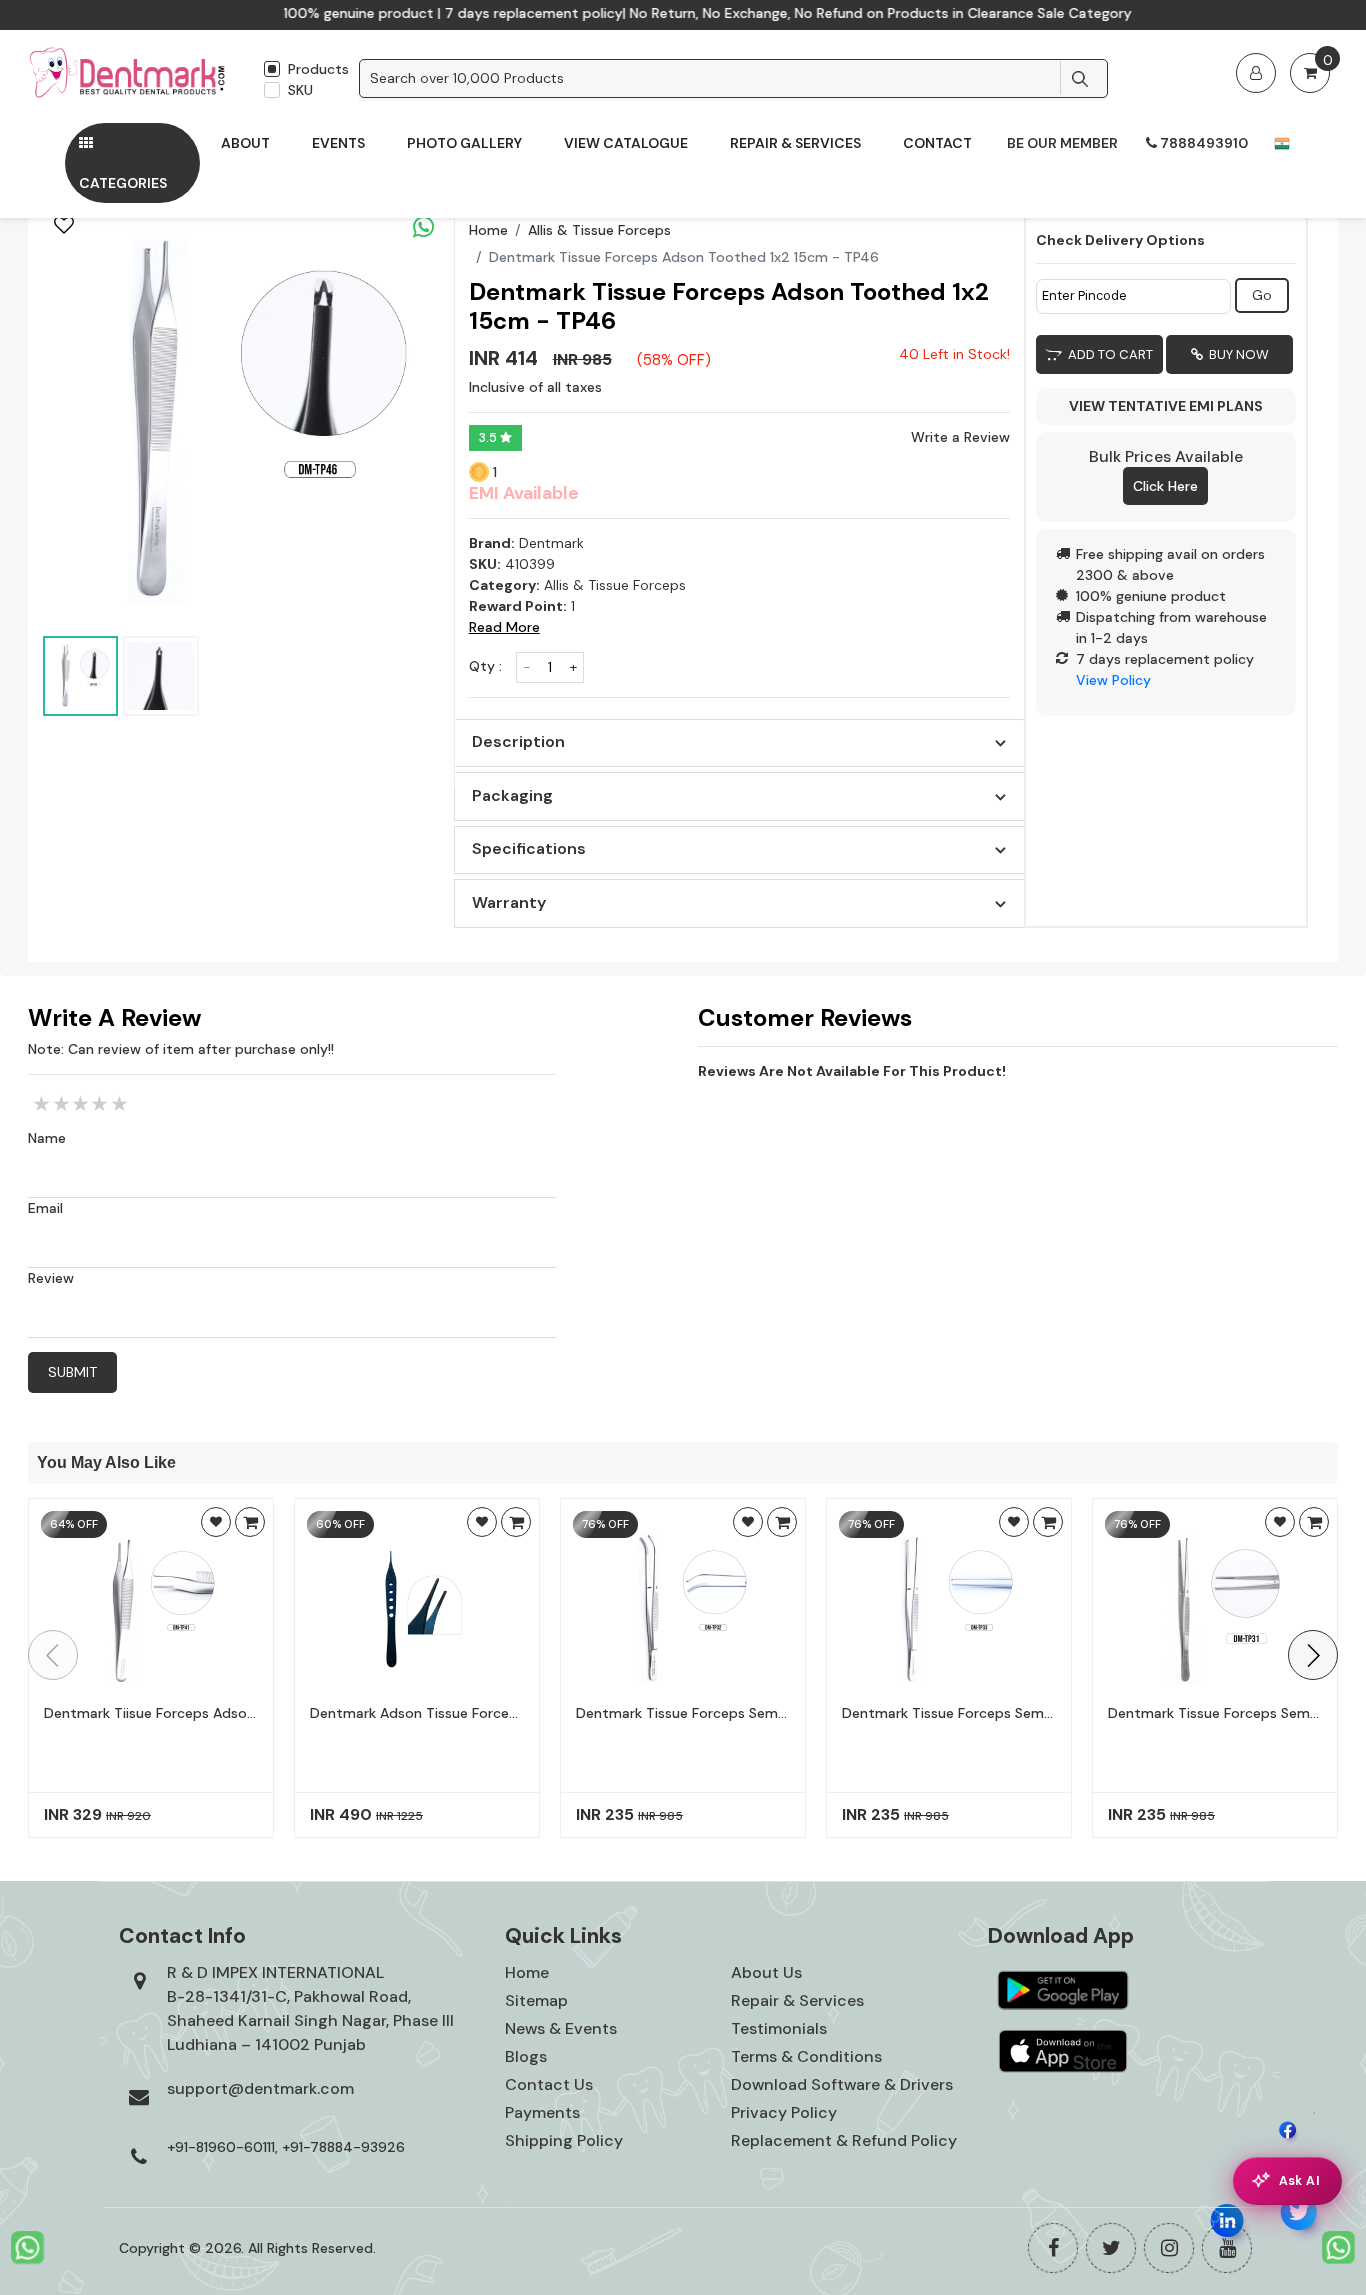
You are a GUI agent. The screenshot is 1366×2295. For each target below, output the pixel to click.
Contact (937, 143)
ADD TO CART (1107, 354)
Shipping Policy (564, 2140)
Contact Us (549, 2084)
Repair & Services (795, 143)
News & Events (561, 2028)
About (245, 143)
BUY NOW (1236, 354)
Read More (504, 627)
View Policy (1113, 680)
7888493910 (1202, 143)
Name (47, 1138)
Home (488, 230)
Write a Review (960, 437)
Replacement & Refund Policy (844, 2140)
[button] (1313, 1655)
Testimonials (779, 2028)
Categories (123, 183)
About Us (766, 1972)
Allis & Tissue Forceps (599, 230)
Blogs (526, 2056)
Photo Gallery (464, 143)
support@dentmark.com (260, 2088)
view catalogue (626, 143)
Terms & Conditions (806, 2056)
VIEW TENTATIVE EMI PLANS (1166, 406)
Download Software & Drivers (842, 2084)
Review (51, 1278)
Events (338, 143)
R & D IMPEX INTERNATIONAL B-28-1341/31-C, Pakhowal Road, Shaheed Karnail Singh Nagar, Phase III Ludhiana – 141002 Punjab (310, 2008)
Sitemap (536, 2000)
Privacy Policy (784, 2112)
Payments (542, 2112)
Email (45, 1208)
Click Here (1165, 486)
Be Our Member (1062, 143)
